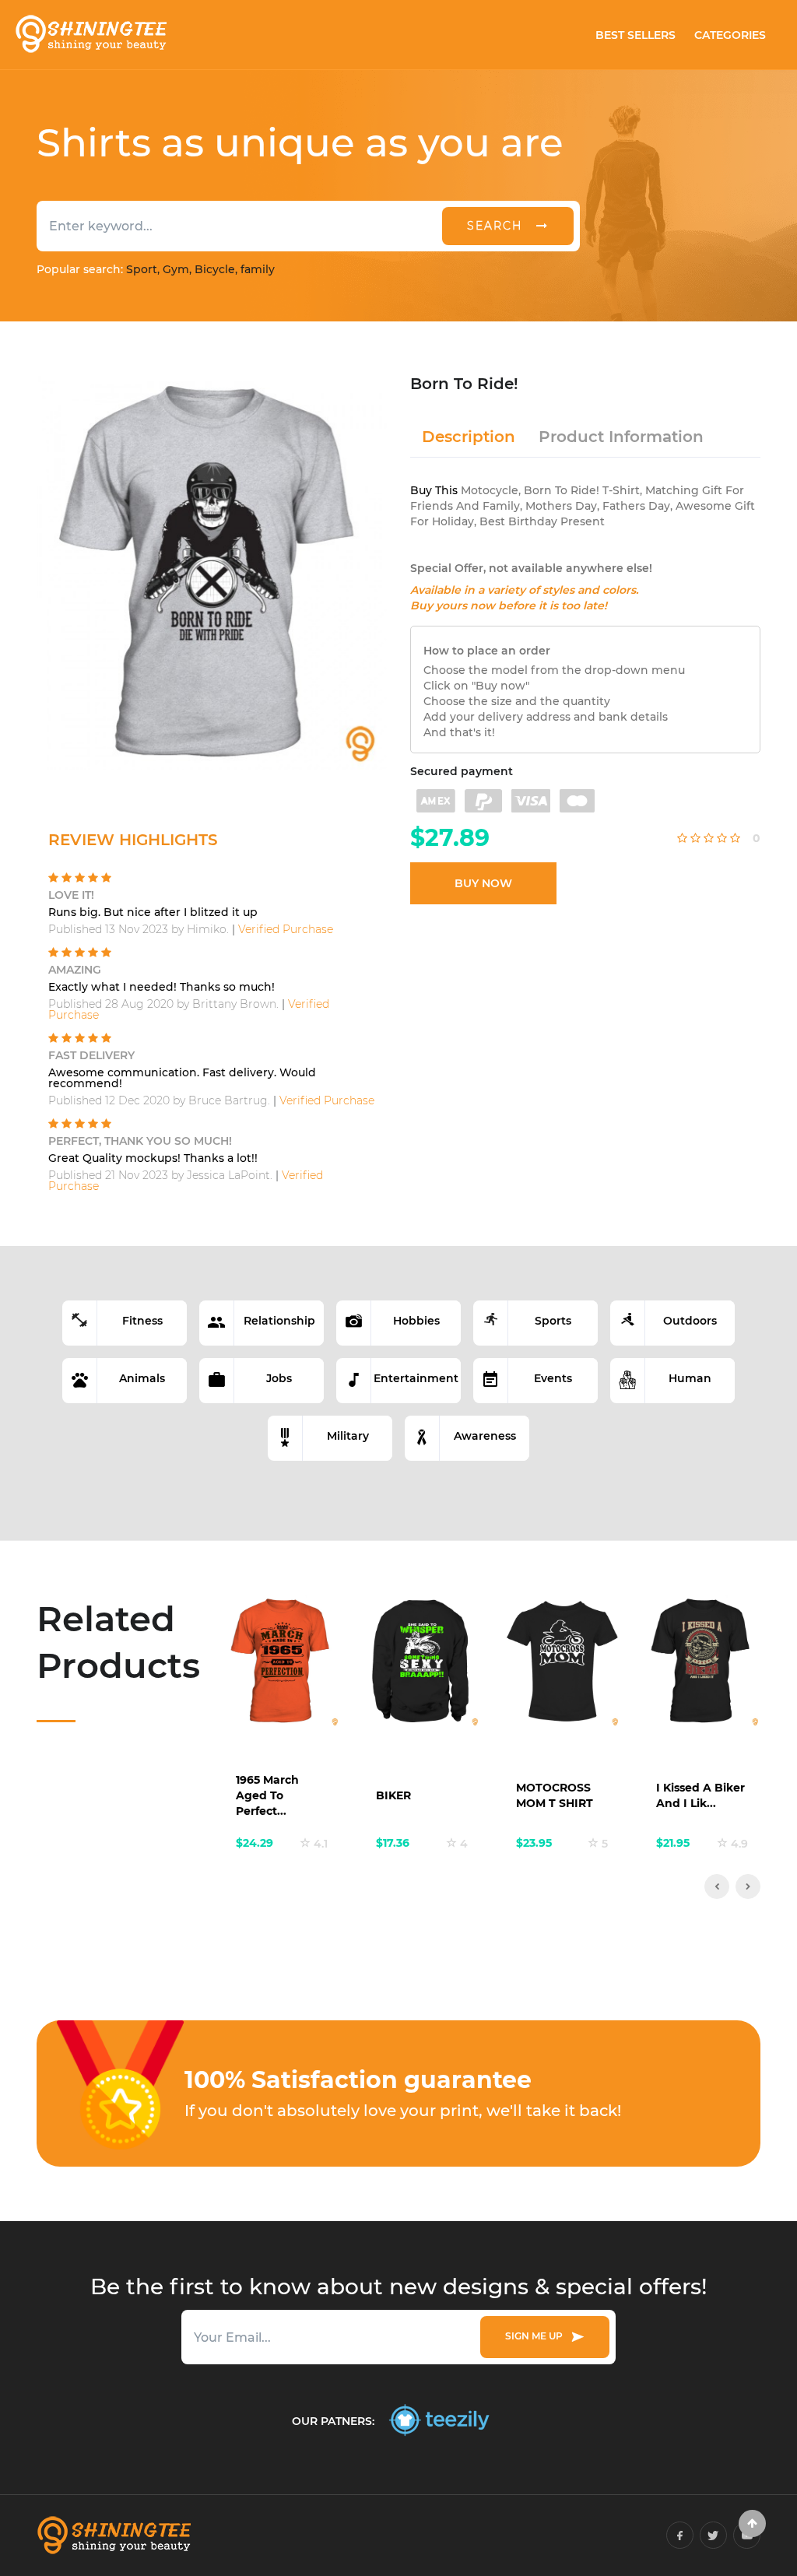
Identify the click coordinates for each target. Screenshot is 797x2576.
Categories (730, 35)
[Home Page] (90, 35)
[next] (748, 1886)
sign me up (536, 2336)
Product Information (621, 437)
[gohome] (752, 2523)
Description (469, 437)
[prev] (717, 1886)
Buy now (483, 883)
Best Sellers (635, 35)
